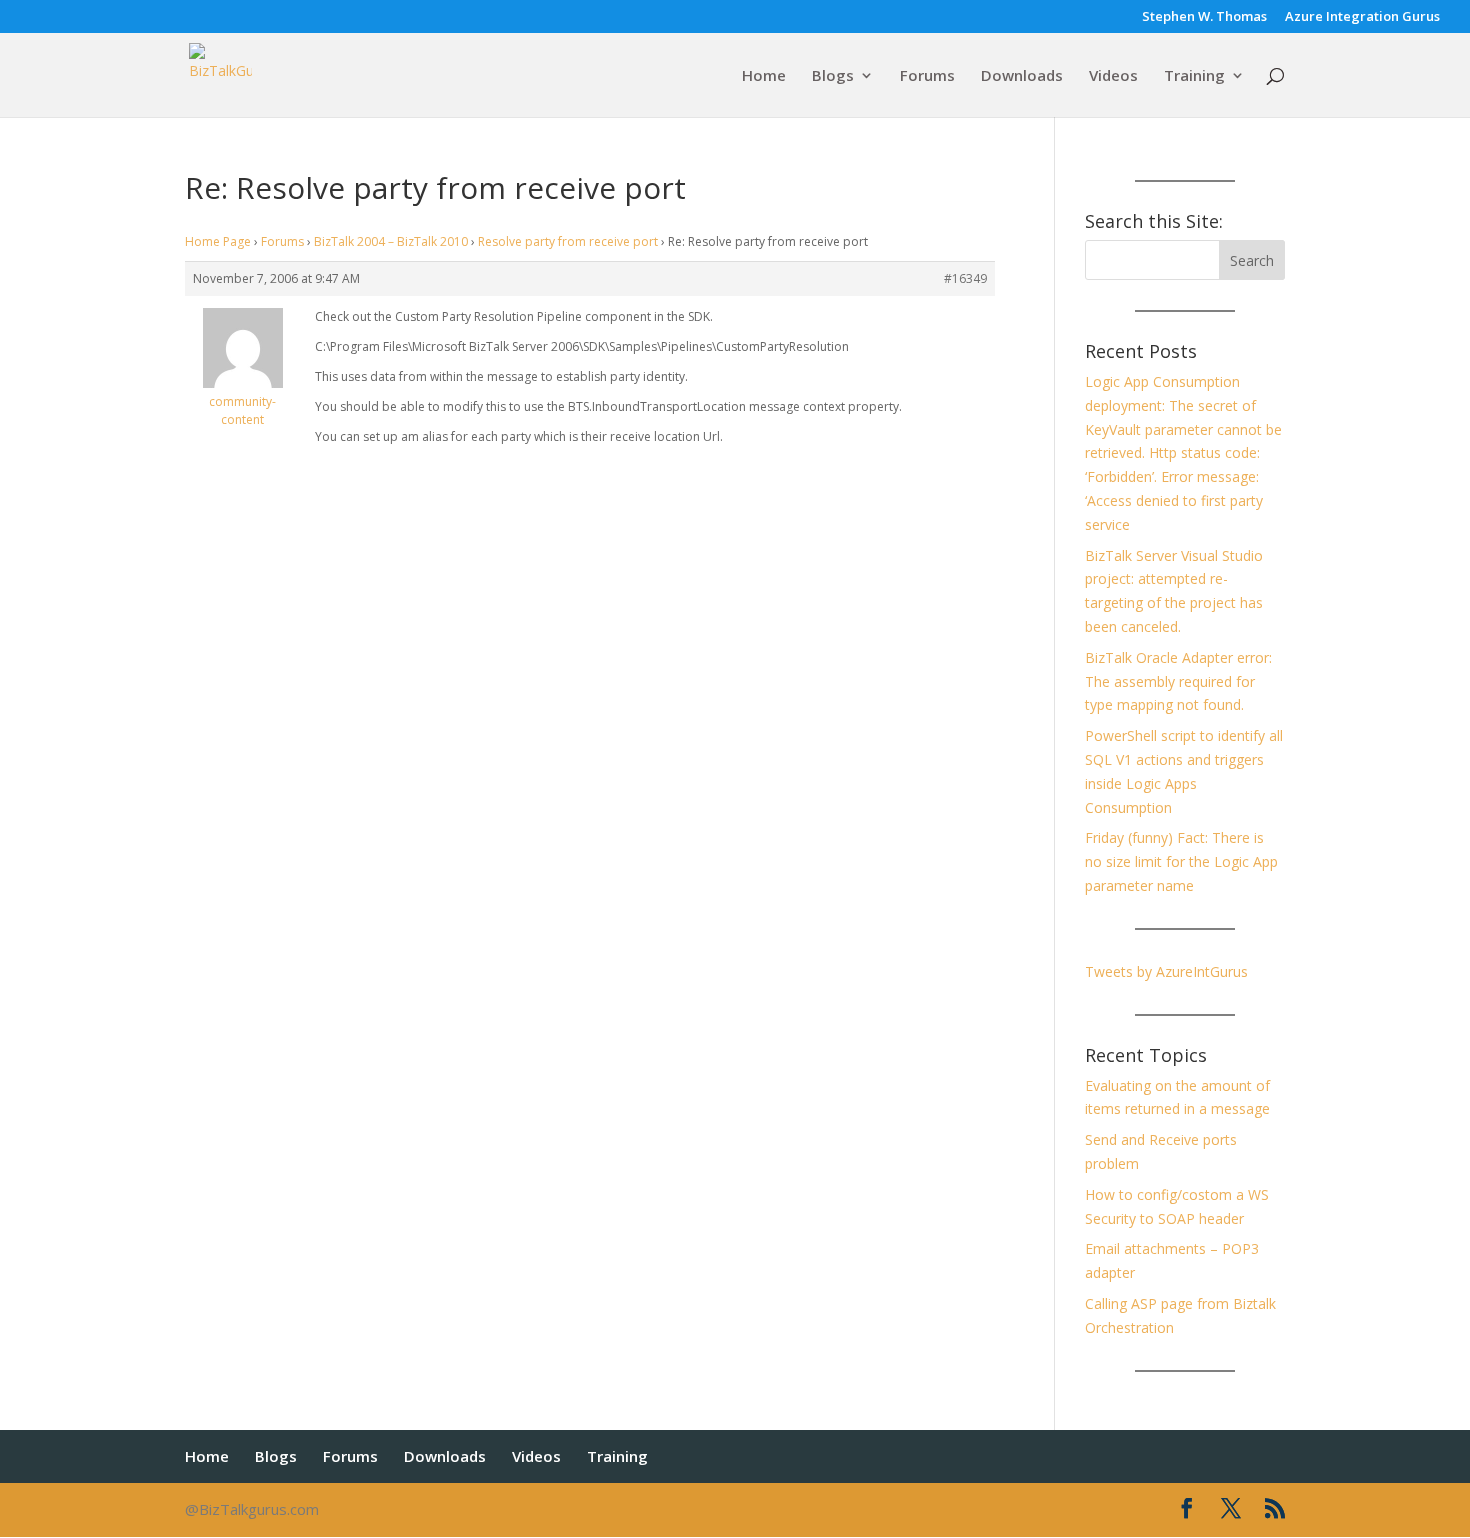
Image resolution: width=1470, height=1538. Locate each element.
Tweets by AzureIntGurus (1166, 971)
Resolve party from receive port (568, 241)
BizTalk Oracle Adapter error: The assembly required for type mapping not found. (1178, 681)
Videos (1113, 76)
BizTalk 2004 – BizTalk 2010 (391, 241)
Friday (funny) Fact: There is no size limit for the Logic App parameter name (1181, 861)
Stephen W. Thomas (1204, 17)
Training (1194, 76)
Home (764, 76)
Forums (927, 76)
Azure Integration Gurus (1362, 17)
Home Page (218, 241)
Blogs (833, 76)
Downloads (1022, 76)
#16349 (965, 278)
